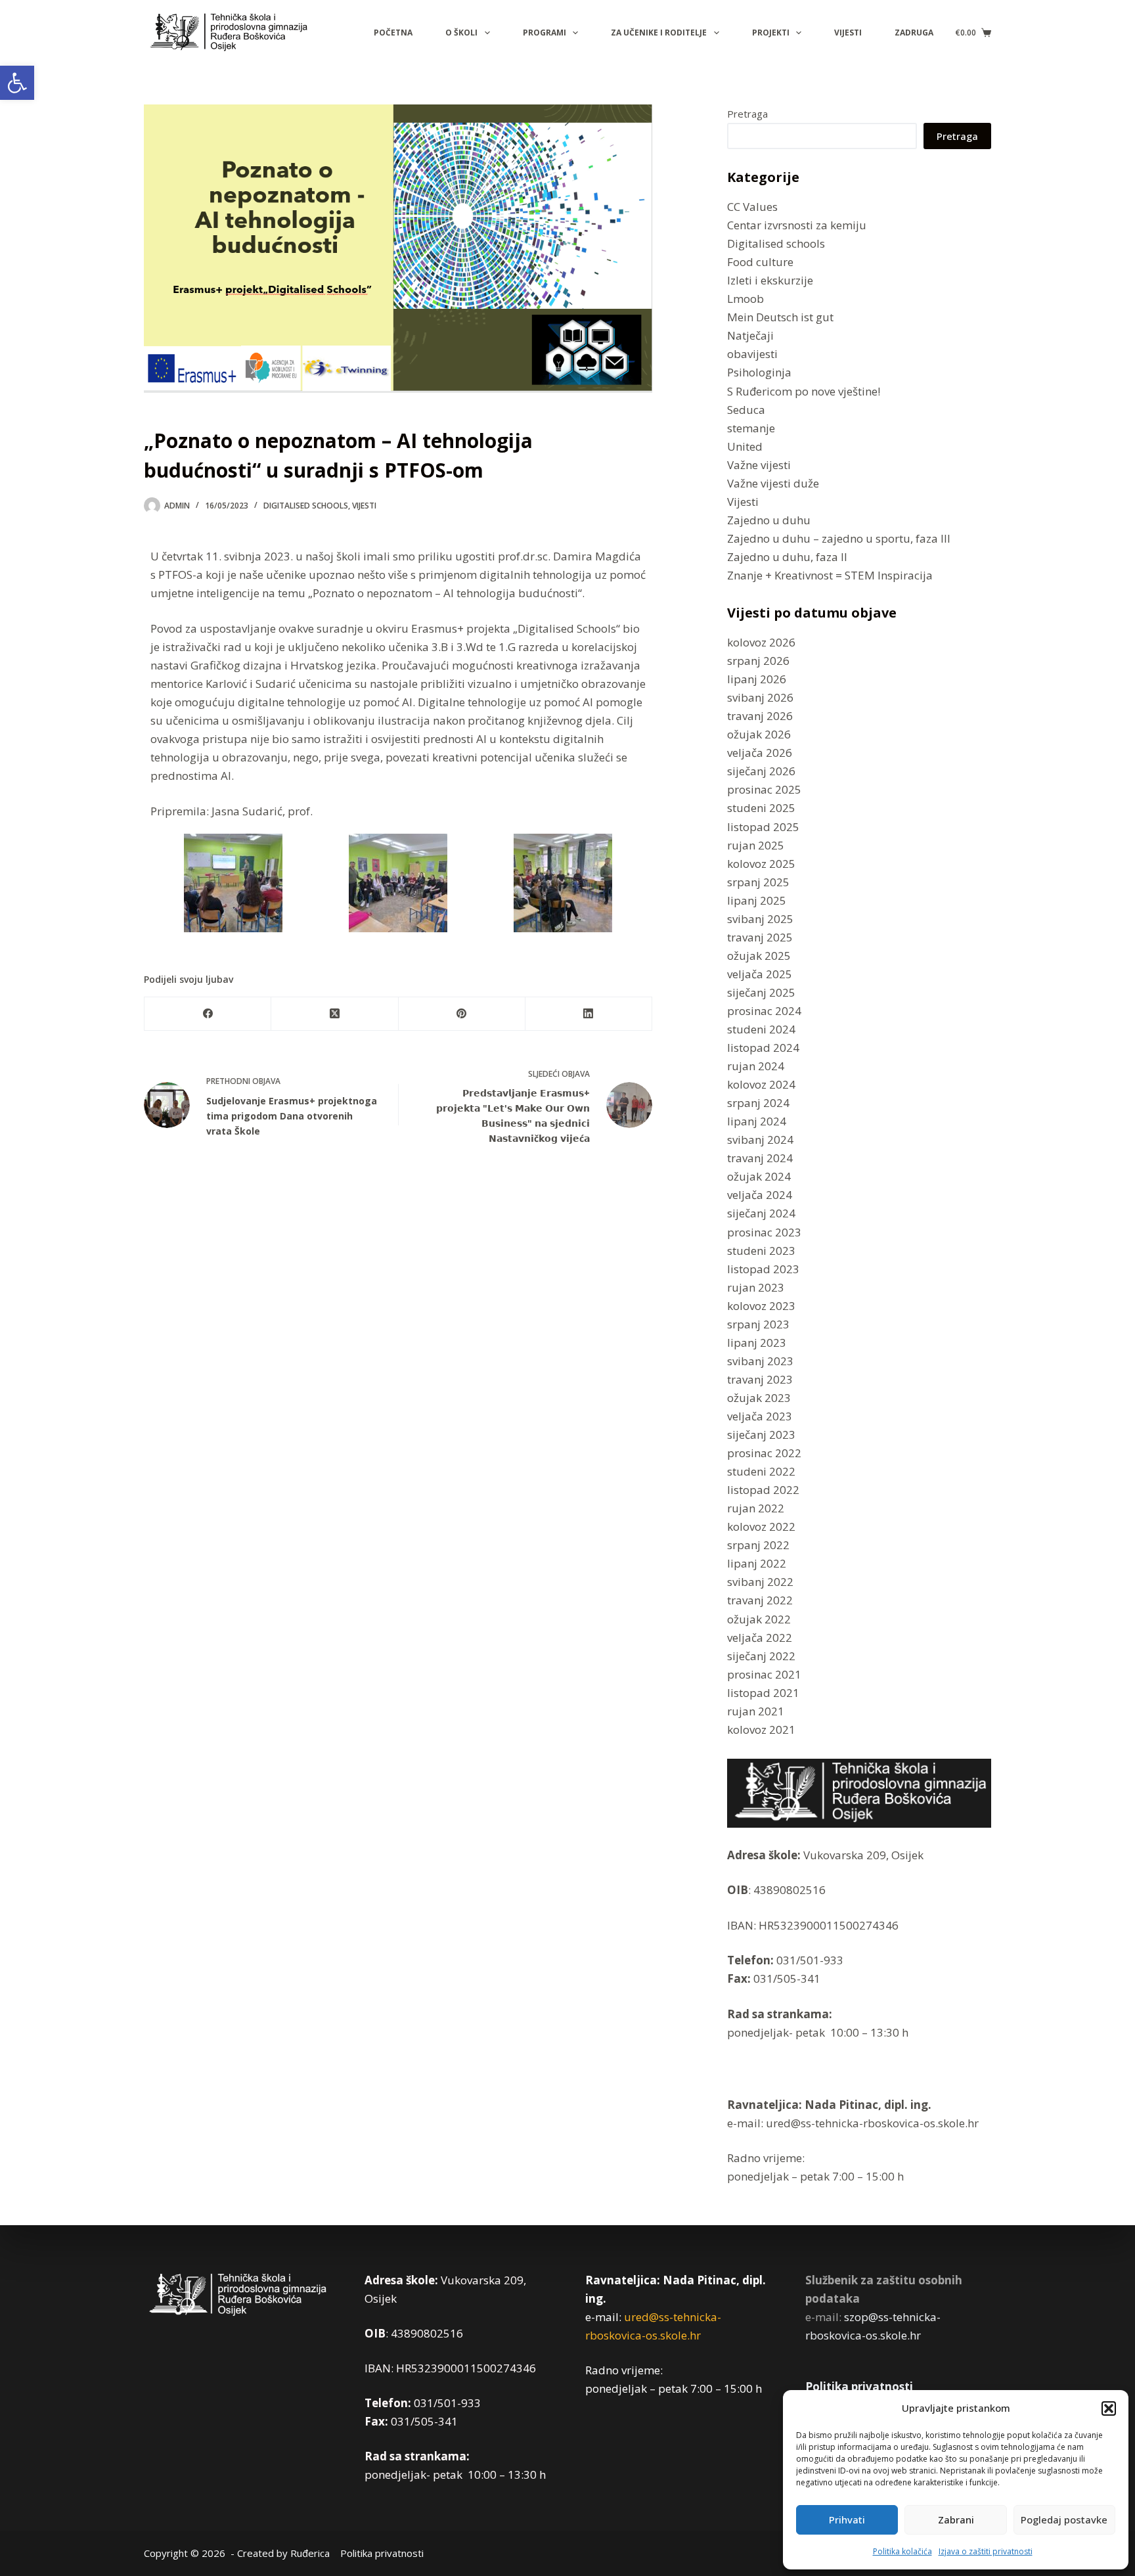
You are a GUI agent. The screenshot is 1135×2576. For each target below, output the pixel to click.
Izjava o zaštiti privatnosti (986, 2551)
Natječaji (750, 335)
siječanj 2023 (761, 1435)
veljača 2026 (760, 753)
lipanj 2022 (757, 1563)
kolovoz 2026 (761, 642)
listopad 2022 (763, 1490)
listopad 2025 (763, 827)
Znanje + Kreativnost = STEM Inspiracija (830, 575)
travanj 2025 (760, 937)
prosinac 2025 (764, 789)
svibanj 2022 (760, 1582)
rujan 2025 (756, 845)
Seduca (746, 410)
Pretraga (747, 114)
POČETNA (393, 33)
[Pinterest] (462, 1014)
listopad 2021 (763, 1693)
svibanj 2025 (760, 919)
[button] (17, 83)
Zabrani (956, 2520)
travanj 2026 (760, 716)
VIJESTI (848, 33)
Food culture (760, 262)
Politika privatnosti (859, 2386)
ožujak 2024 (759, 1176)
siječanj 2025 (761, 992)
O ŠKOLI (461, 33)
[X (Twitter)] (335, 1014)
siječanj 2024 (761, 1213)
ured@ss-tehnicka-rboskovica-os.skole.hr (871, 2123)
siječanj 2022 (761, 1656)
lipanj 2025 (757, 900)
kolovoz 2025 (761, 864)
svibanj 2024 (760, 1140)
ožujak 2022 (759, 1619)
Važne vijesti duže (773, 483)
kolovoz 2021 (761, 1729)
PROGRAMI (545, 33)
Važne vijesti (759, 465)
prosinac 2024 (764, 1011)
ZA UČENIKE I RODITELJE (659, 33)
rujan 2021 (756, 1711)
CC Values (752, 207)
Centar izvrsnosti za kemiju (797, 225)
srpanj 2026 (758, 661)
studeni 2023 (761, 1251)
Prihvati (847, 2520)
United (745, 446)
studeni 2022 (761, 1471)
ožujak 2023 (759, 1398)
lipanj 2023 (757, 1343)
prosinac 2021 (764, 1674)
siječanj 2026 (761, 771)
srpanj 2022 (758, 1545)
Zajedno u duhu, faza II (787, 557)
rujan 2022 (756, 1508)
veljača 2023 (760, 1416)
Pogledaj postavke (1064, 2520)
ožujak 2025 (759, 956)
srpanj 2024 (758, 1103)
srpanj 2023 (758, 1324)
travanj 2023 (760, 1379)
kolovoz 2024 (761, 1084)
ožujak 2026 (759, 734)
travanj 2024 (760, 1158)
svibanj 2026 (760, 697)
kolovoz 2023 (761, 1306)
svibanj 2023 (760, 1361)
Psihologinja (759, 372)
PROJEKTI (771, 33)
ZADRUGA (914, 33)
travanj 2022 (760, 1600)
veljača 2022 (760, 1638)
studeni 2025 (761, 808)
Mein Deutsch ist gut (780, 317)
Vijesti (364, 506)
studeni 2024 (761, 1029)
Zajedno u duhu (769, 520)
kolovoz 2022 (761, 1526)
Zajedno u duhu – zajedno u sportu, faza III (839, 538)
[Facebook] (208, 1014)
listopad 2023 (763, 1269)
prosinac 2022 (764, 1453)
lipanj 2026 (757, 679)
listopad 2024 (763, 1048)
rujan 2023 (756, 1287)
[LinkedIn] (589, 1014)
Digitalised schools (306, 506)
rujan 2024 (756, 1066)
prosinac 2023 (764, 1232)
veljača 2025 (760, 974)
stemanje (751, 428)
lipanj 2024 (757, 1121)
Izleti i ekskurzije (770, 280)
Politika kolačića (902, 2551)
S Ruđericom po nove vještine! (804, 391)
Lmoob (746, 299)
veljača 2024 (760, 1195)
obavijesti (752, 354)
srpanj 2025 (758, 882)
